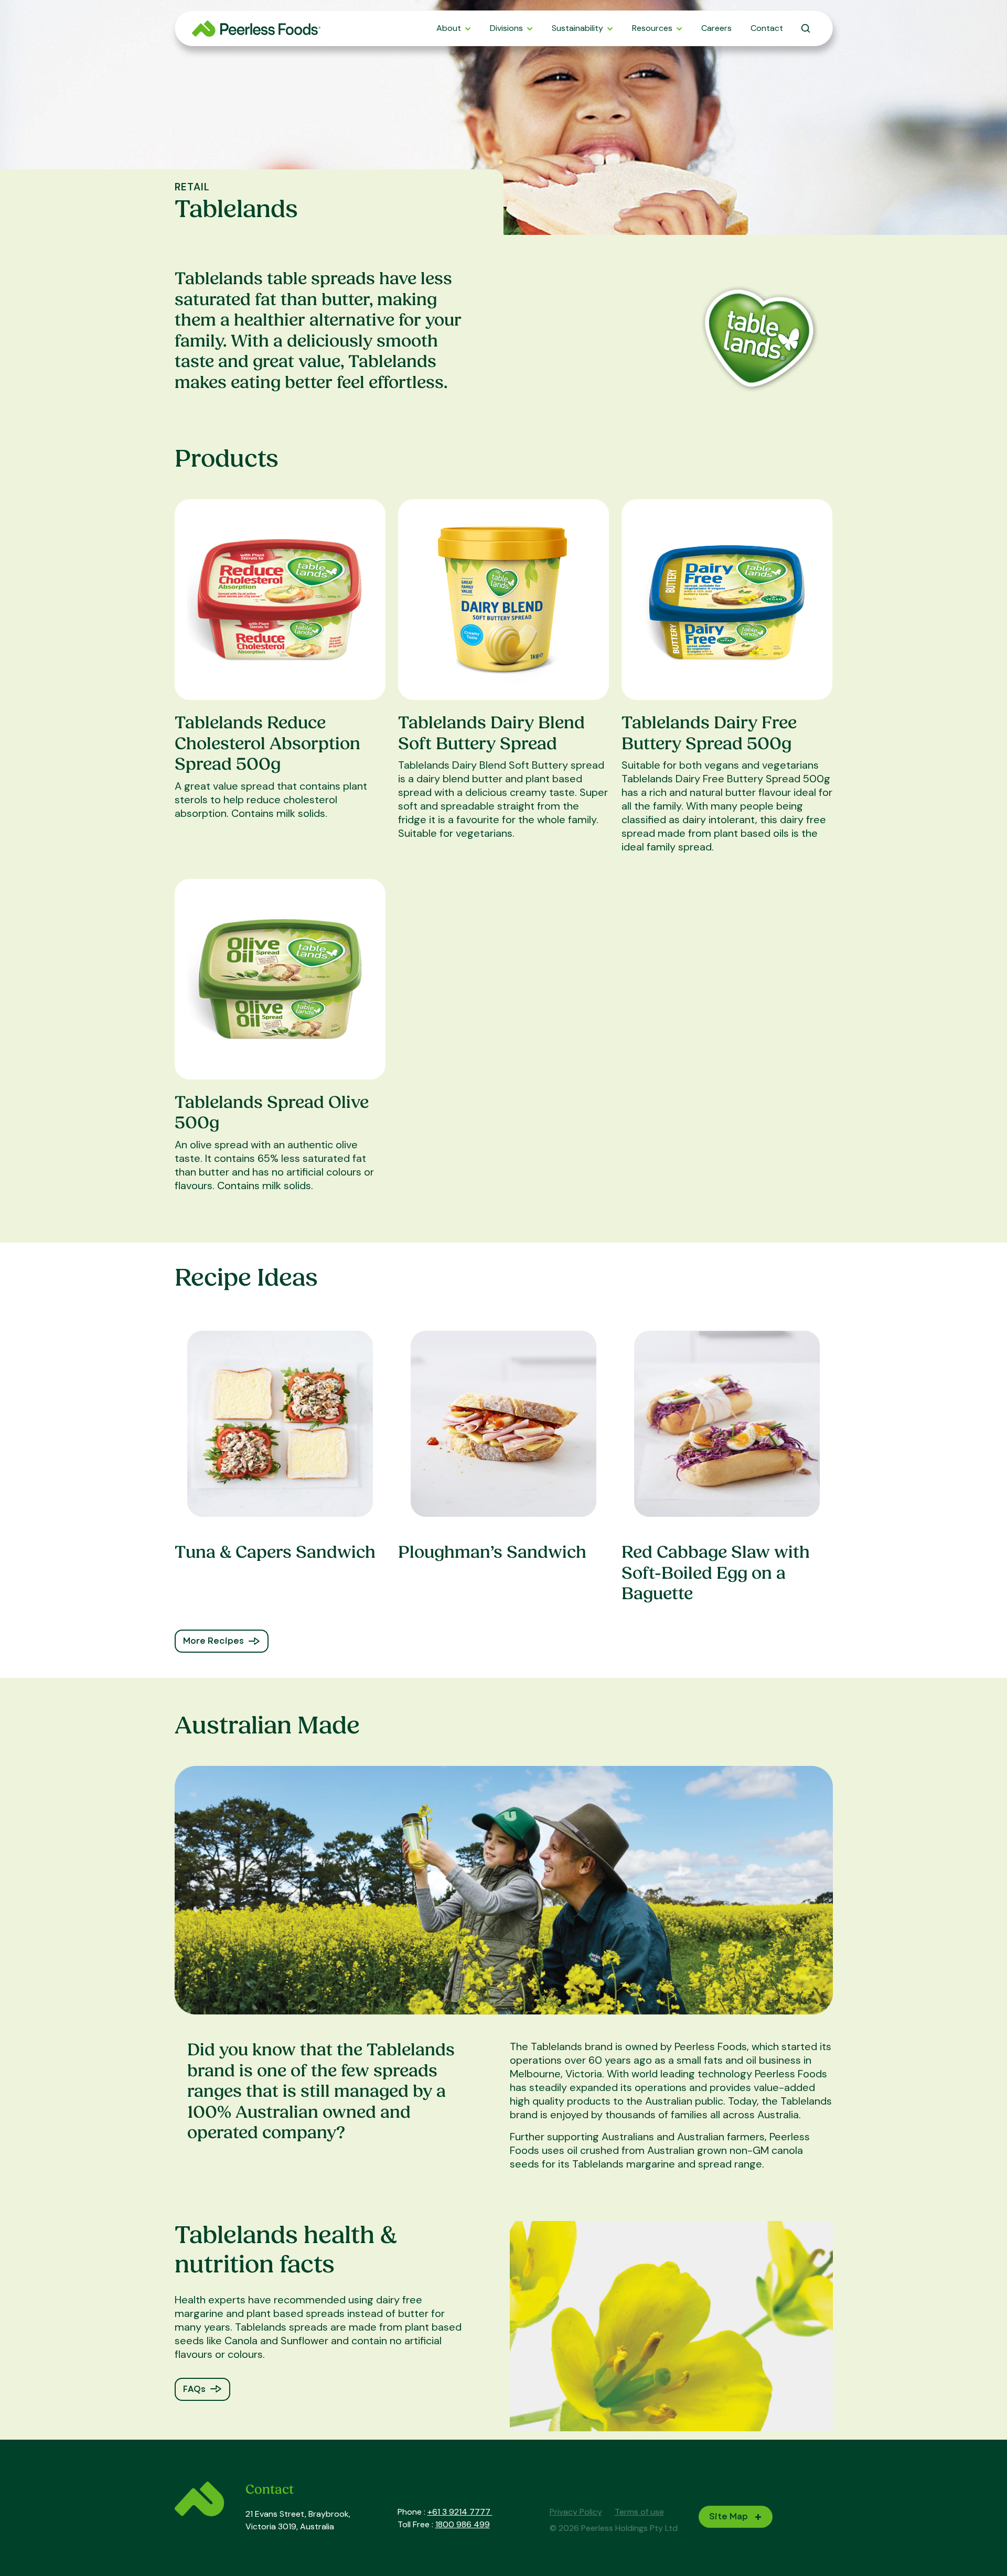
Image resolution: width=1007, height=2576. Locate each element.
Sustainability (577, 28)
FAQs (194, 2389)
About (449, 28)
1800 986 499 (463, 2524)
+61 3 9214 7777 (460, 2512)
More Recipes (213, 1641)
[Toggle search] (806, 28)
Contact (767, 28)
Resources (652, 28)
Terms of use (639, 2512)
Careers (716, 28)
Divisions (506, 28)
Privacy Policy (576, 2512)
